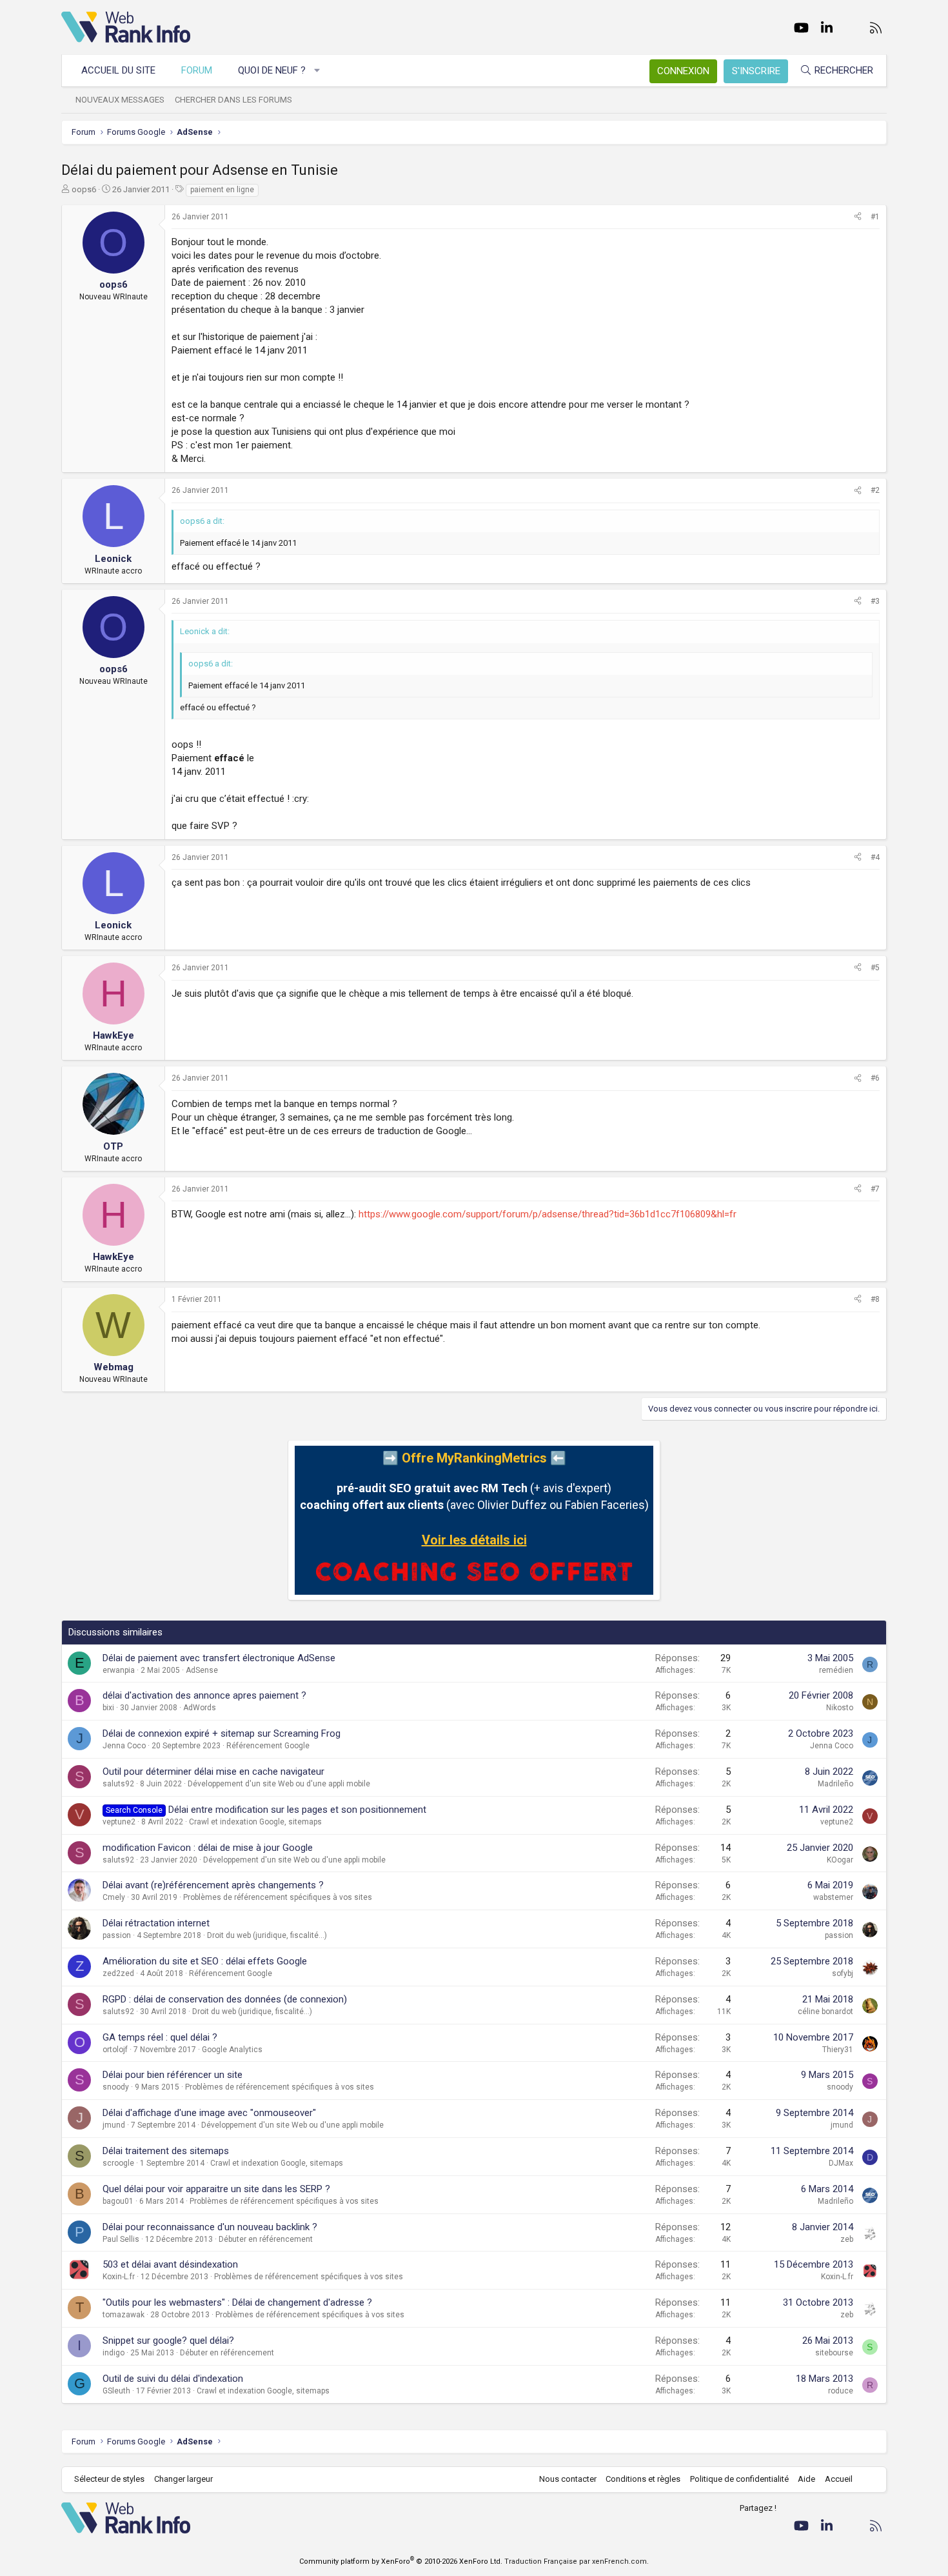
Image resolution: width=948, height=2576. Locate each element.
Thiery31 (838, 2050)
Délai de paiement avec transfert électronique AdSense (219, 1658)
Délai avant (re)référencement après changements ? (213, 1885)
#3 (875, 601)
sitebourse (834, 2353)
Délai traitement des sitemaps (166, 2151)
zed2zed (118, 1973)
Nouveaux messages (120, 100)
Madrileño (835, 1784)
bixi (108, 1708)
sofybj (843, 1973)
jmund (114, 2125)
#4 (875, 857)
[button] (318, 71)
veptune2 (119, 1822)
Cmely (114, 1897)
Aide (806, 2479)
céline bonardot (825, 2012)
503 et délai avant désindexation (170, 2264)
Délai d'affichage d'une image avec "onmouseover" (209, 2113)
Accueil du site (118, 70)
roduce (841, 2391)
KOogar (840, 1860)
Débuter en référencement (266, 2239)
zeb (847, 2239)
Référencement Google (268, 1746)
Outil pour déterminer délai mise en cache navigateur (213, 1772)
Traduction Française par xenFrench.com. (577, 2561)
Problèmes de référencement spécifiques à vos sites (278, 1897)
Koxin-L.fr (119, 2277)
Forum (197, 70)
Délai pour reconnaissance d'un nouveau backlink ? (210, 2227)
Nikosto (840, 1708)
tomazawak (123, 2315)
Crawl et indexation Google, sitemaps (255, 1822)
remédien (836, 1670)
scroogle (118, 2163)
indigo (114, 2353)
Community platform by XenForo (401, 2561)
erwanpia (119, 1670)
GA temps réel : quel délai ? (160, 2037)
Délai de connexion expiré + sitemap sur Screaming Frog (222, 1733)
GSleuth (116, 2391)
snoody (116, 2087)
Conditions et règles (643, 2479)
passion (117, 1935)
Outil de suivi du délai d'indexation (173, 2379)
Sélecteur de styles (109, 2479)
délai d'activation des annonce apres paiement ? (204, 1695)
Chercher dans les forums (233, 100)
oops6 (84, 189)
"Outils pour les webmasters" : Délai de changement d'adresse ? (237, 2302)
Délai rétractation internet (156, 1923)
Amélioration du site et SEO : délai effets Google (205, 1961)
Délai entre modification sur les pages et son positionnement (297, 1810)
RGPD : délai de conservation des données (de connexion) (225, 1999)
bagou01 (118, 2201)
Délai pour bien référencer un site (173, 2075)
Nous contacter (568, 2479)
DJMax (841, 2163)
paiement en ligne (222, 190)
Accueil (839, 2479)
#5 (875, 968)
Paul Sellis (121, 2239)
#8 (875, 1299)
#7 (875, 1189)
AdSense (202, 1670)
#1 (875, 217)
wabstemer (833, 1897)
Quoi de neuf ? (272, 70)
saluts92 (118, 1784)
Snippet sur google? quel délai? (168, 2341)
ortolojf (115, 2050)
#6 (875, 1078)
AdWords (200, 1708)
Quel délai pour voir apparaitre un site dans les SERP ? (216, 2189)
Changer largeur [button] (183, 2479)
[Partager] (858, 217)
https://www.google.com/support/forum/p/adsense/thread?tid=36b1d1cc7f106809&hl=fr (548, 1214)
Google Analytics (232, 2050)
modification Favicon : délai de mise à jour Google (208, 1848)
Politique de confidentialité (739, 2479)
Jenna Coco (124, 1746)
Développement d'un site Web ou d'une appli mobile (279, 1784)
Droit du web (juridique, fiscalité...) (267, 1935)
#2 (875, 490)
